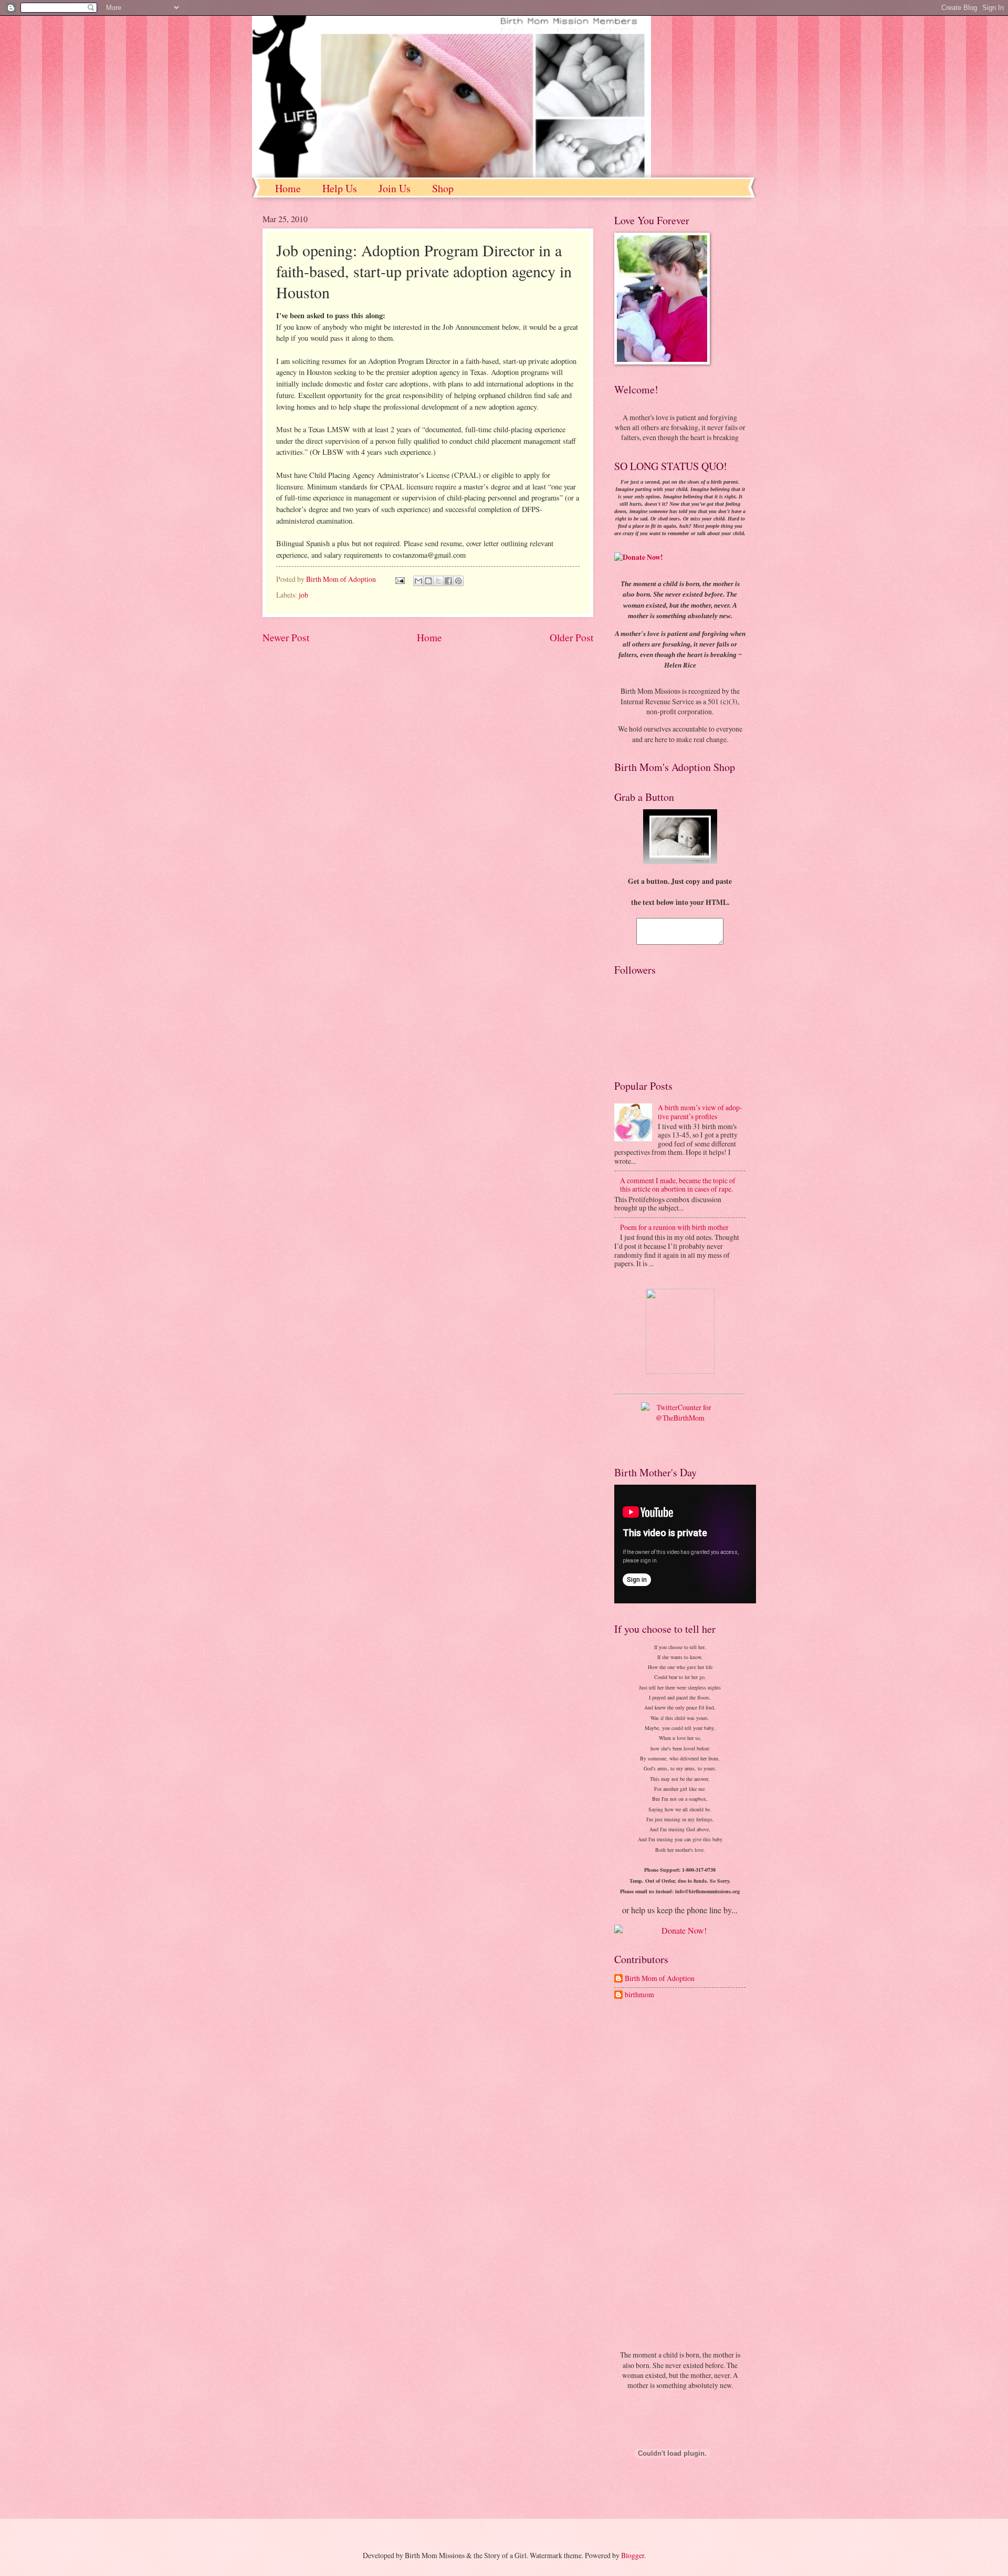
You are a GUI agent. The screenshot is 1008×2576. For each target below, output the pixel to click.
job (303, 595)
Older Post (571, 637)
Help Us (340, 188)
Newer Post (286, 637)
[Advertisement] (680, 2176)
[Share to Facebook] (448, 581)
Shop (443, 188)
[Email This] (418, 581)
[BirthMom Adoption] (680, 1331)
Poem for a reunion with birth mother (674, 1227)
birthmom (639, 1995)
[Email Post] (400, 579)
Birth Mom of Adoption (660, 1979)
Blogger (633, 2555)
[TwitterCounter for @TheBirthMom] (680, 1426)
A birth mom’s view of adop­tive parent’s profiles (700, 1112)
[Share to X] (438, 581)
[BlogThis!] (428, 581)
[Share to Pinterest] (458, 581)
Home (288, 188)
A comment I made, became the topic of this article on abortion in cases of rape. (678, 1185)
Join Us (395, 188)
